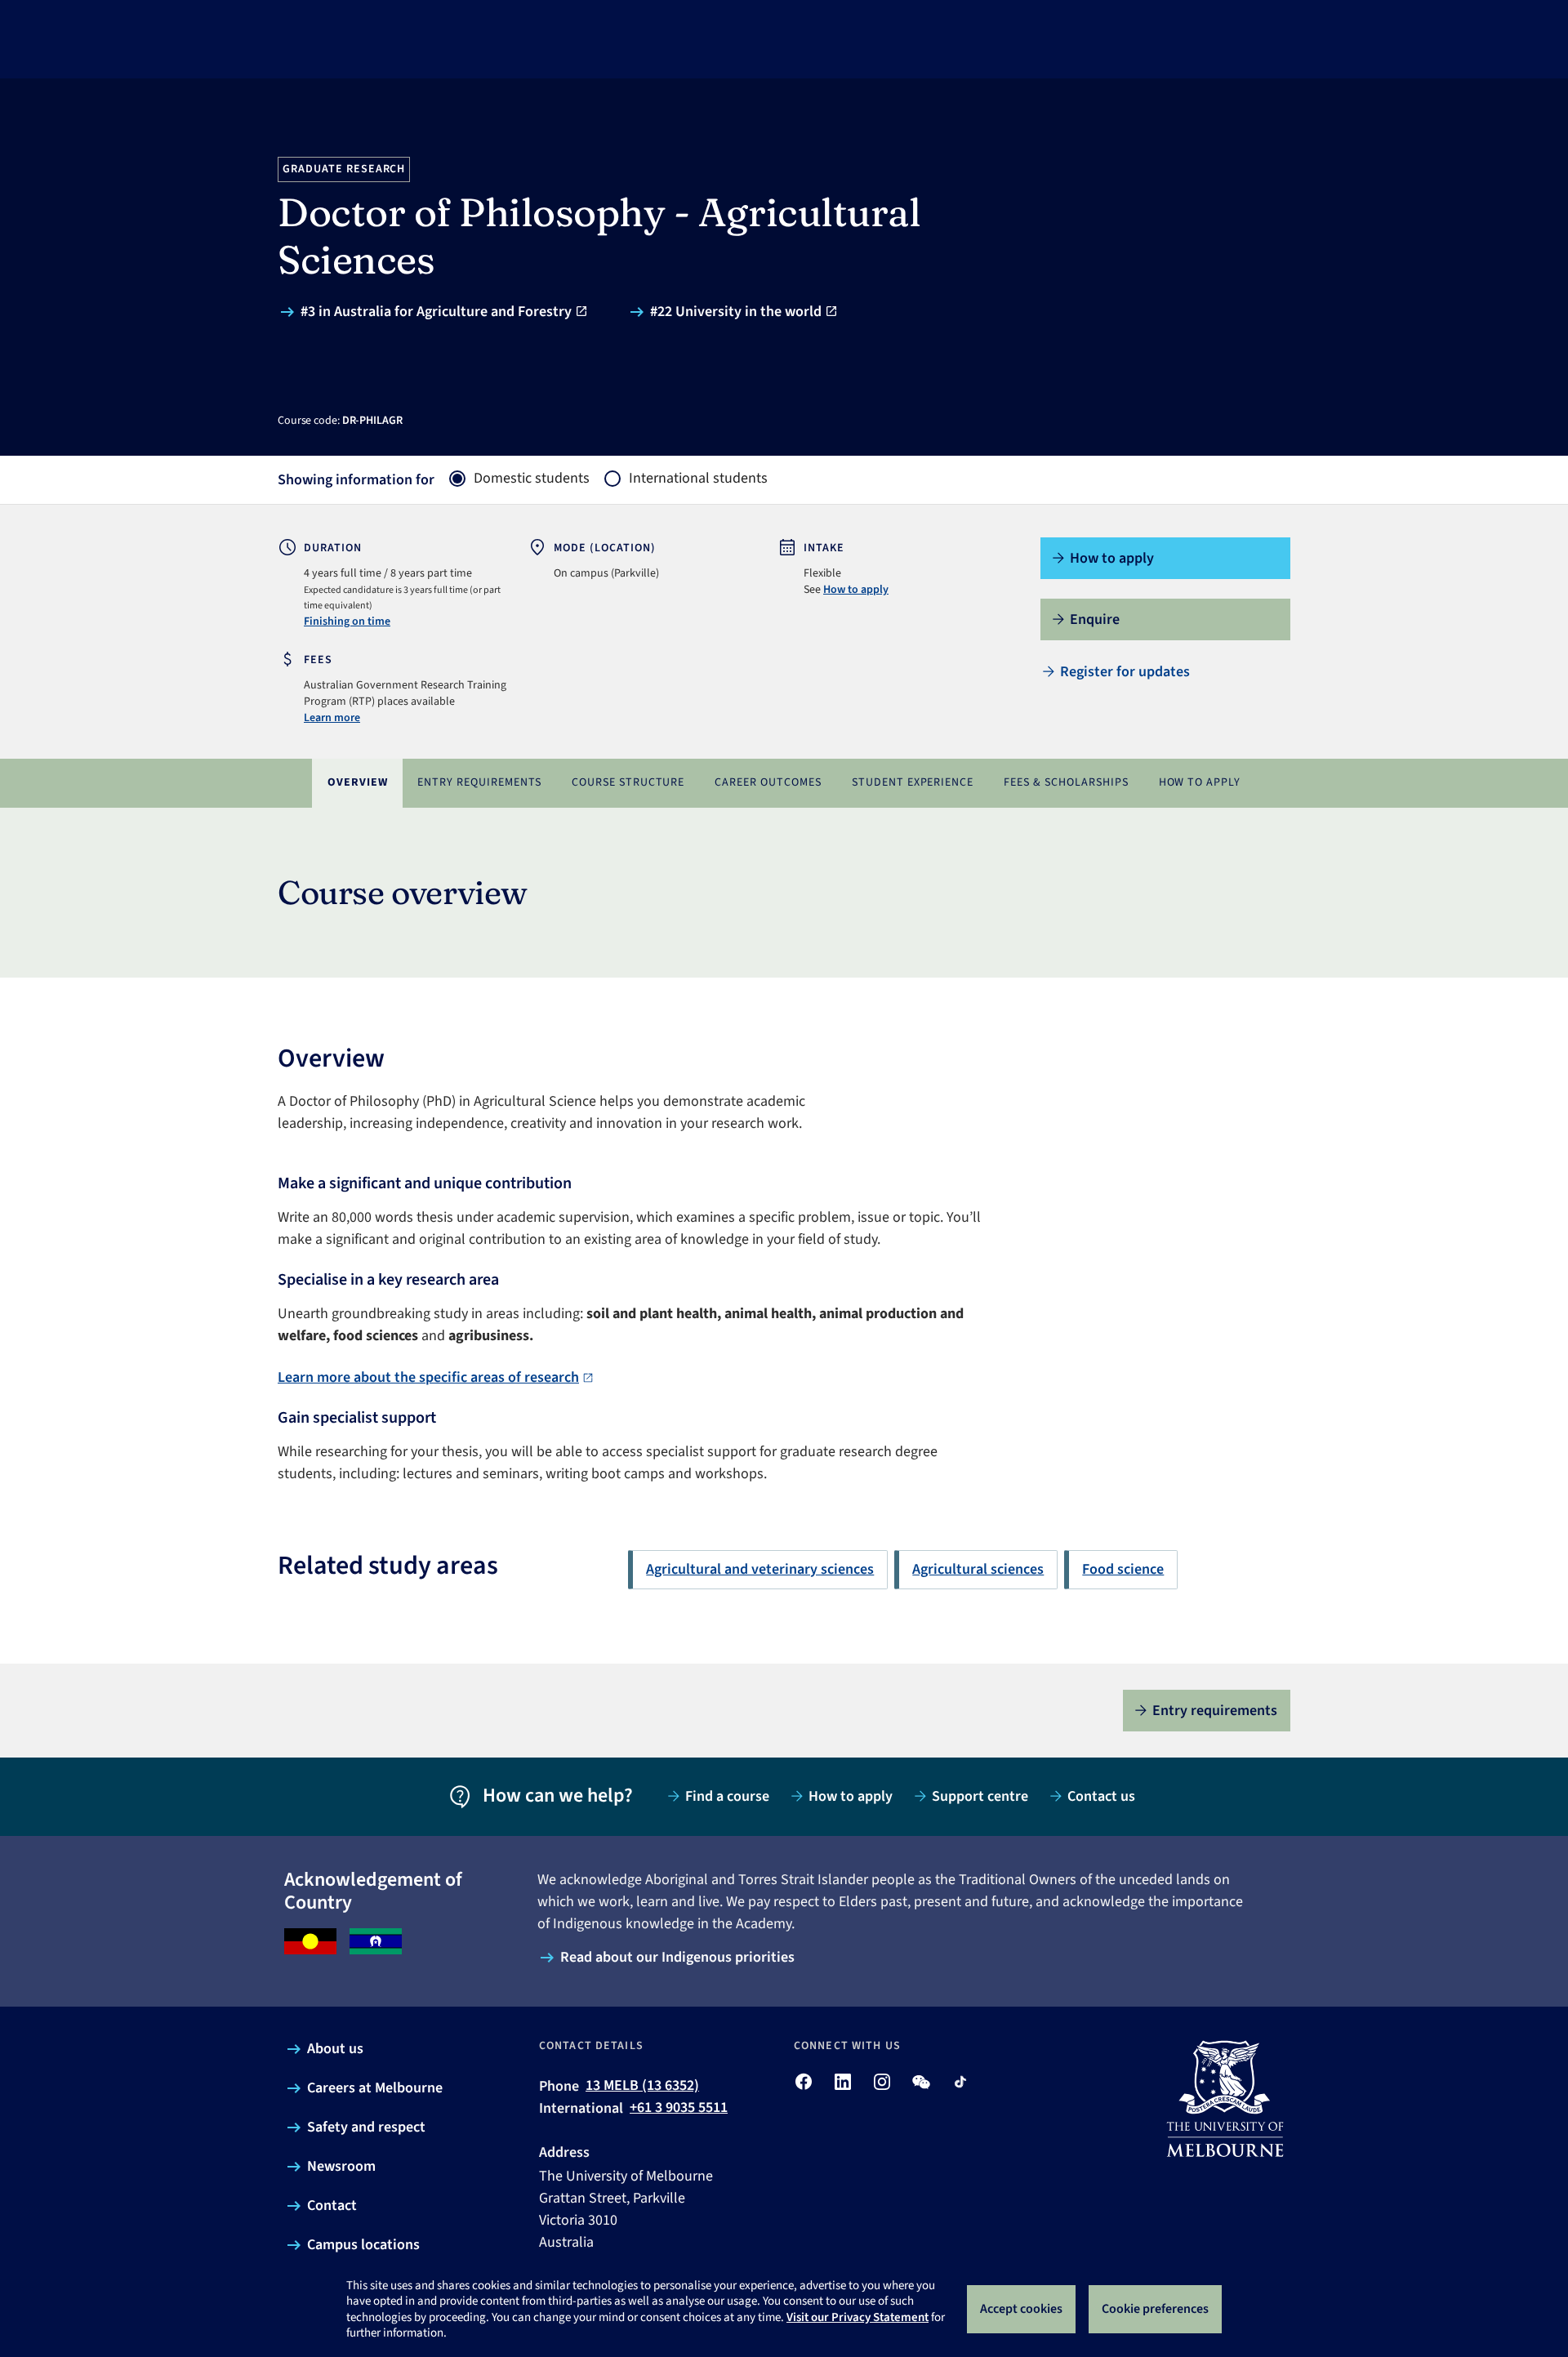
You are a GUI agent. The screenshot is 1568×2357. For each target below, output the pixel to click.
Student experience (913, 782)
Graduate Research (344, 169)
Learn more (332, 718)
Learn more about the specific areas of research (428, 1377)
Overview (358, 782)
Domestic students (532, 479)
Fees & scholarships (1066, 782)
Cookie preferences (1155, 2309)
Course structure (628, 782)
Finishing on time (347, 622)
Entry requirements (479, 782)
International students (698, 479)
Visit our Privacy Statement (857, 2317)
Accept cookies (1021, 2309)
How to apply (856, 590)
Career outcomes (768, 782)
